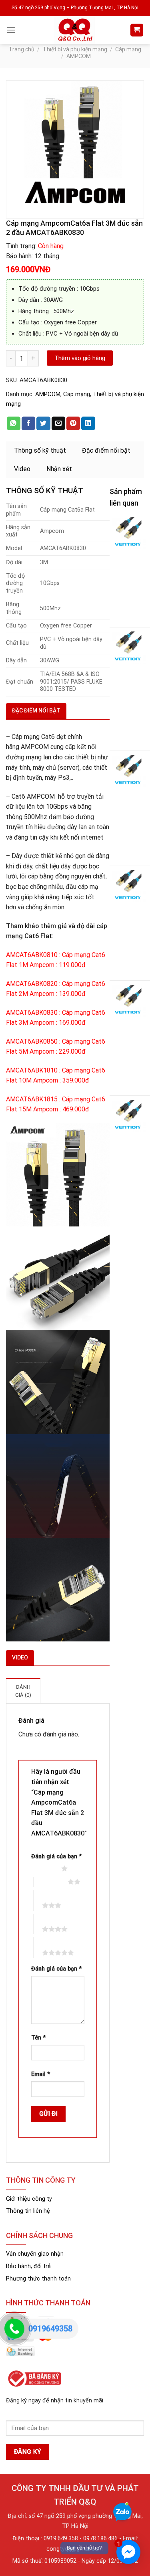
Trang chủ (22, 49)
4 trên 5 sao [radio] (45, 1924)
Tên (38, 2038)
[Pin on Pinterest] (73, 423)
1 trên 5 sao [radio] (44, 1868)
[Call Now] (14, 2329)
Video (22, 469)
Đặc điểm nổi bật (106, 450)
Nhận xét (59, 469)
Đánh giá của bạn (56, 1857)
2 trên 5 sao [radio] (51, 1882)
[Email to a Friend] (58, 423)
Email (41, 2074)
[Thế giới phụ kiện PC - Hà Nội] (75, 30)
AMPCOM (79, 56)
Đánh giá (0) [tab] (23, 1691)
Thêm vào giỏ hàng (80, 358)
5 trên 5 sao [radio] (45, 1947)
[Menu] (11, 30)
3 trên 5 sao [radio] (45, 1900)
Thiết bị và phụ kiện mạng (75, 49)
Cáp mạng (128, 49)
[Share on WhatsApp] (14, 423)
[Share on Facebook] (28, 423)
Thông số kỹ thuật (40, 450)
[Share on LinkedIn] (88, 423)
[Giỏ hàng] (137, 30)
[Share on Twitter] (43, 423)
